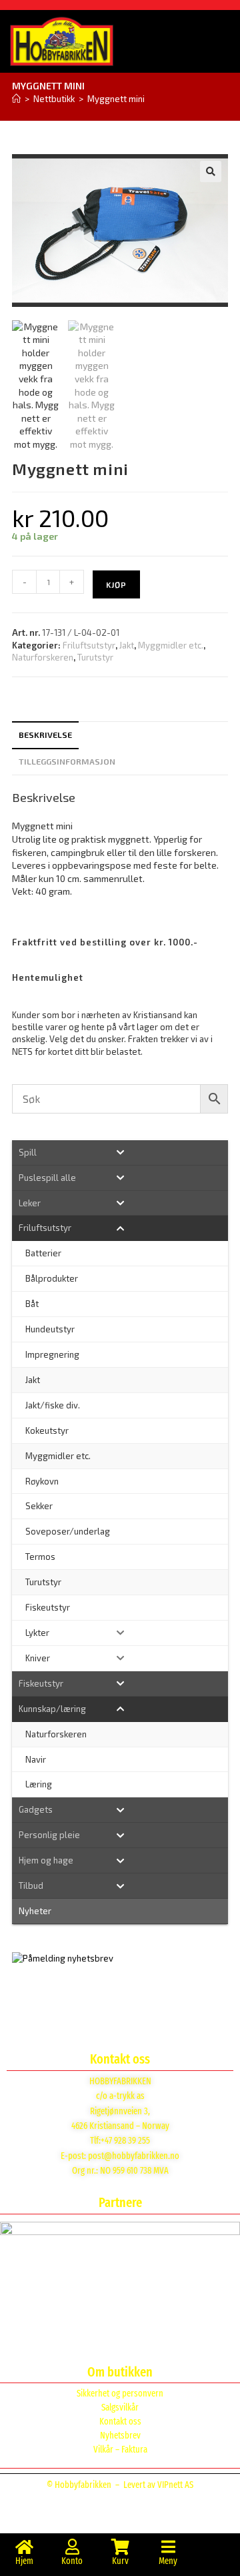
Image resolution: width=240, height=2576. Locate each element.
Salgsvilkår (120, 2408)
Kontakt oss (120, 2422)
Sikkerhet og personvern (120, 2394)
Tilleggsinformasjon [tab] (67, 761)
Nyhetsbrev (120, 2436)
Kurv (120, 2561)
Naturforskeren (43, 657)
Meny (168, 2561)
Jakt (127, 645)
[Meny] (168, 2547)
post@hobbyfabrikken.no (134, 2156)
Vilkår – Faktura (120, 2450)
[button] (211, 171)
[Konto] (72, 2547)
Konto (72, 2561)
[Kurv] (120, 2547)
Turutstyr (95, 657)
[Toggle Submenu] (120, 1153)
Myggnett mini (116, 99)
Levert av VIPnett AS (158, 2485)
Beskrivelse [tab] (45, 735)
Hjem (24, 2561)
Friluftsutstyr (89, 645)
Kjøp (116, 584)
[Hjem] (16, 99)
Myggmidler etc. (171, 645)
